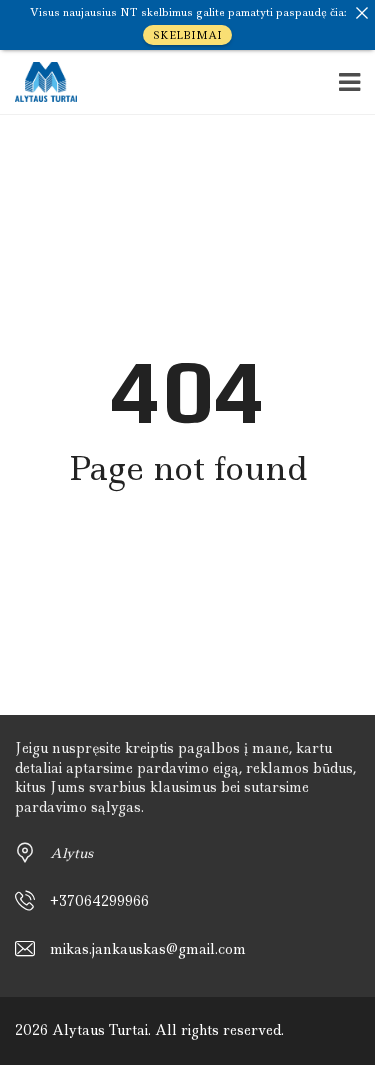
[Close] (362, 13)
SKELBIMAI (187, 35)
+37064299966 (99, 901)
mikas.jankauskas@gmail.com (148, 949)
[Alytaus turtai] (38, 82)
